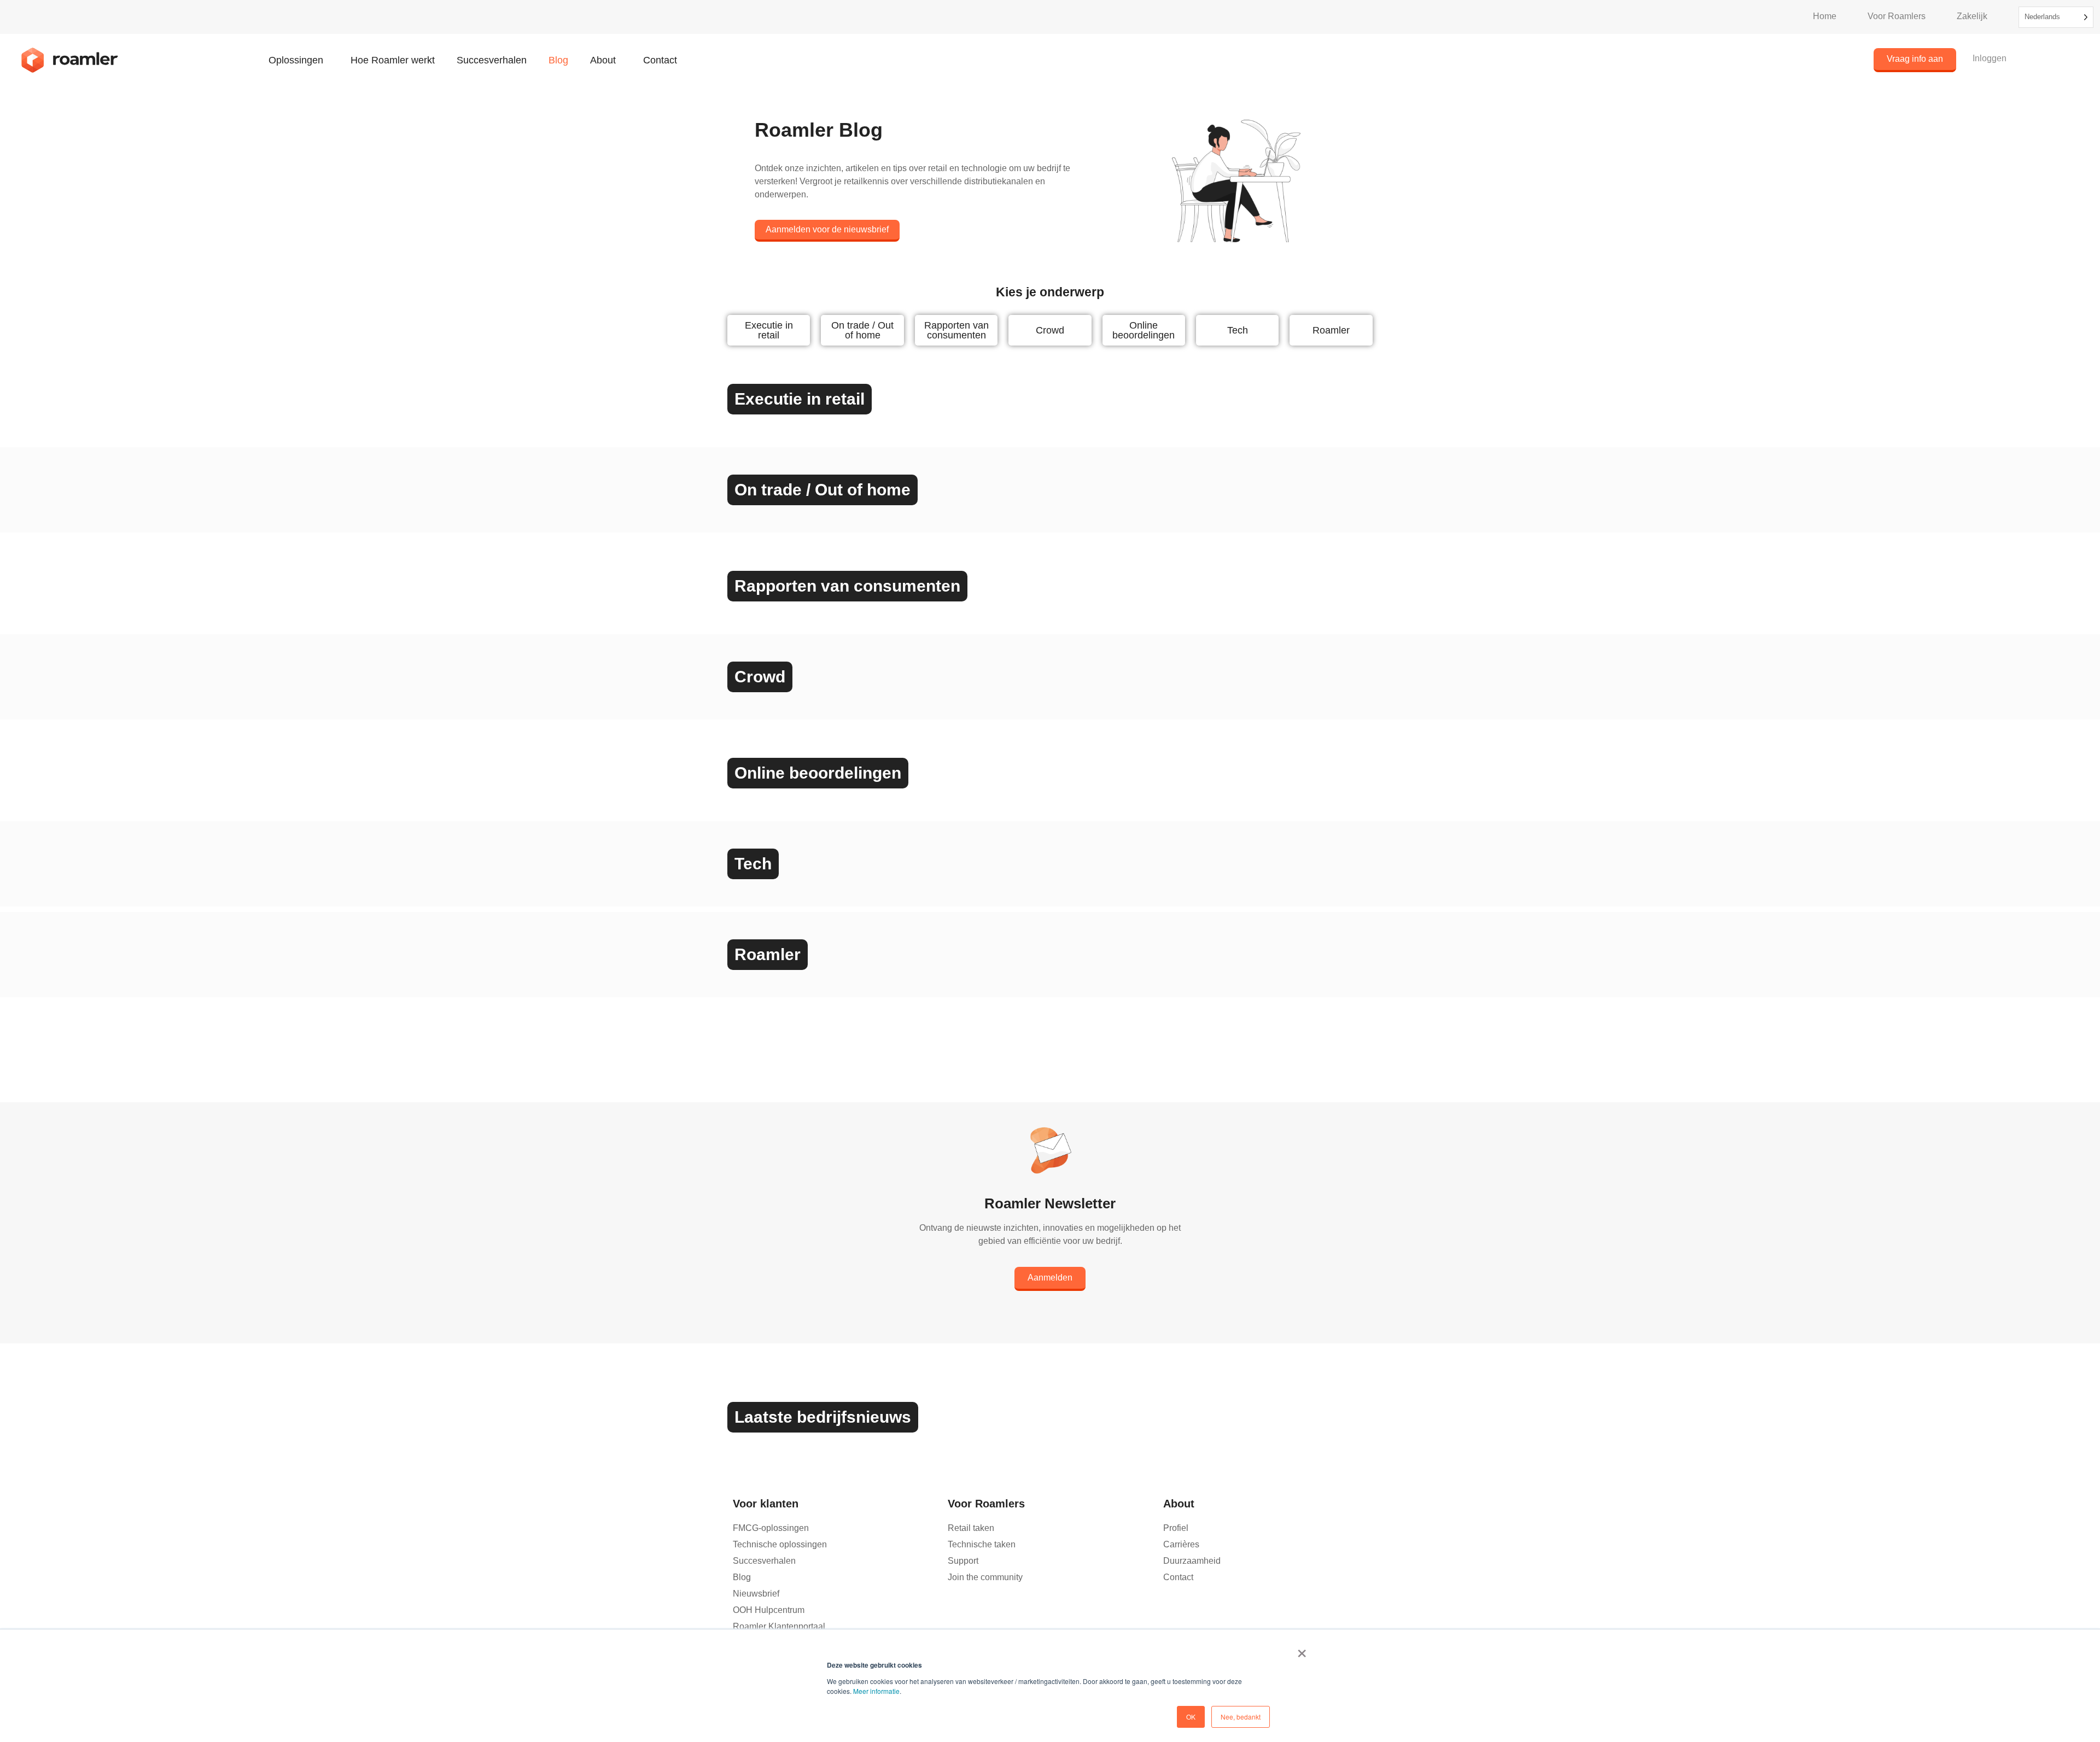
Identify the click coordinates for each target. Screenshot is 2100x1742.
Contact (660, 60)
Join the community (985, 1577)
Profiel (1176, 1528)
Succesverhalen (492, 60)
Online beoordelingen (1144, 330)
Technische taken (982, 1544)
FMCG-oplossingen (771, 1528)
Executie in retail (769, 330)
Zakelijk (1972, 16)
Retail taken (971, 1528)
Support (963, 1561)
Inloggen (1990, 58)
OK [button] (1191, 1717)
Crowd (1050, 330)
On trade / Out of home (862, 330)
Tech (1238, 330)
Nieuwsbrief (756, 1594)
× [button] (1302, 1650)
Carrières (1181, 1544)
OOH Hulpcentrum (769, 1610)
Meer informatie (876, 1691)
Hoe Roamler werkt (393, 60)
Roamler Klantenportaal (779, 1626)
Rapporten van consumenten (956, 330)
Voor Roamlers (1897, 16)
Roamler (1331, 330)
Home (1825, 16)
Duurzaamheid (1192, 1561)
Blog (558, 60)
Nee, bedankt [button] (1241, 1717)
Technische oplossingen (780, 1544)
